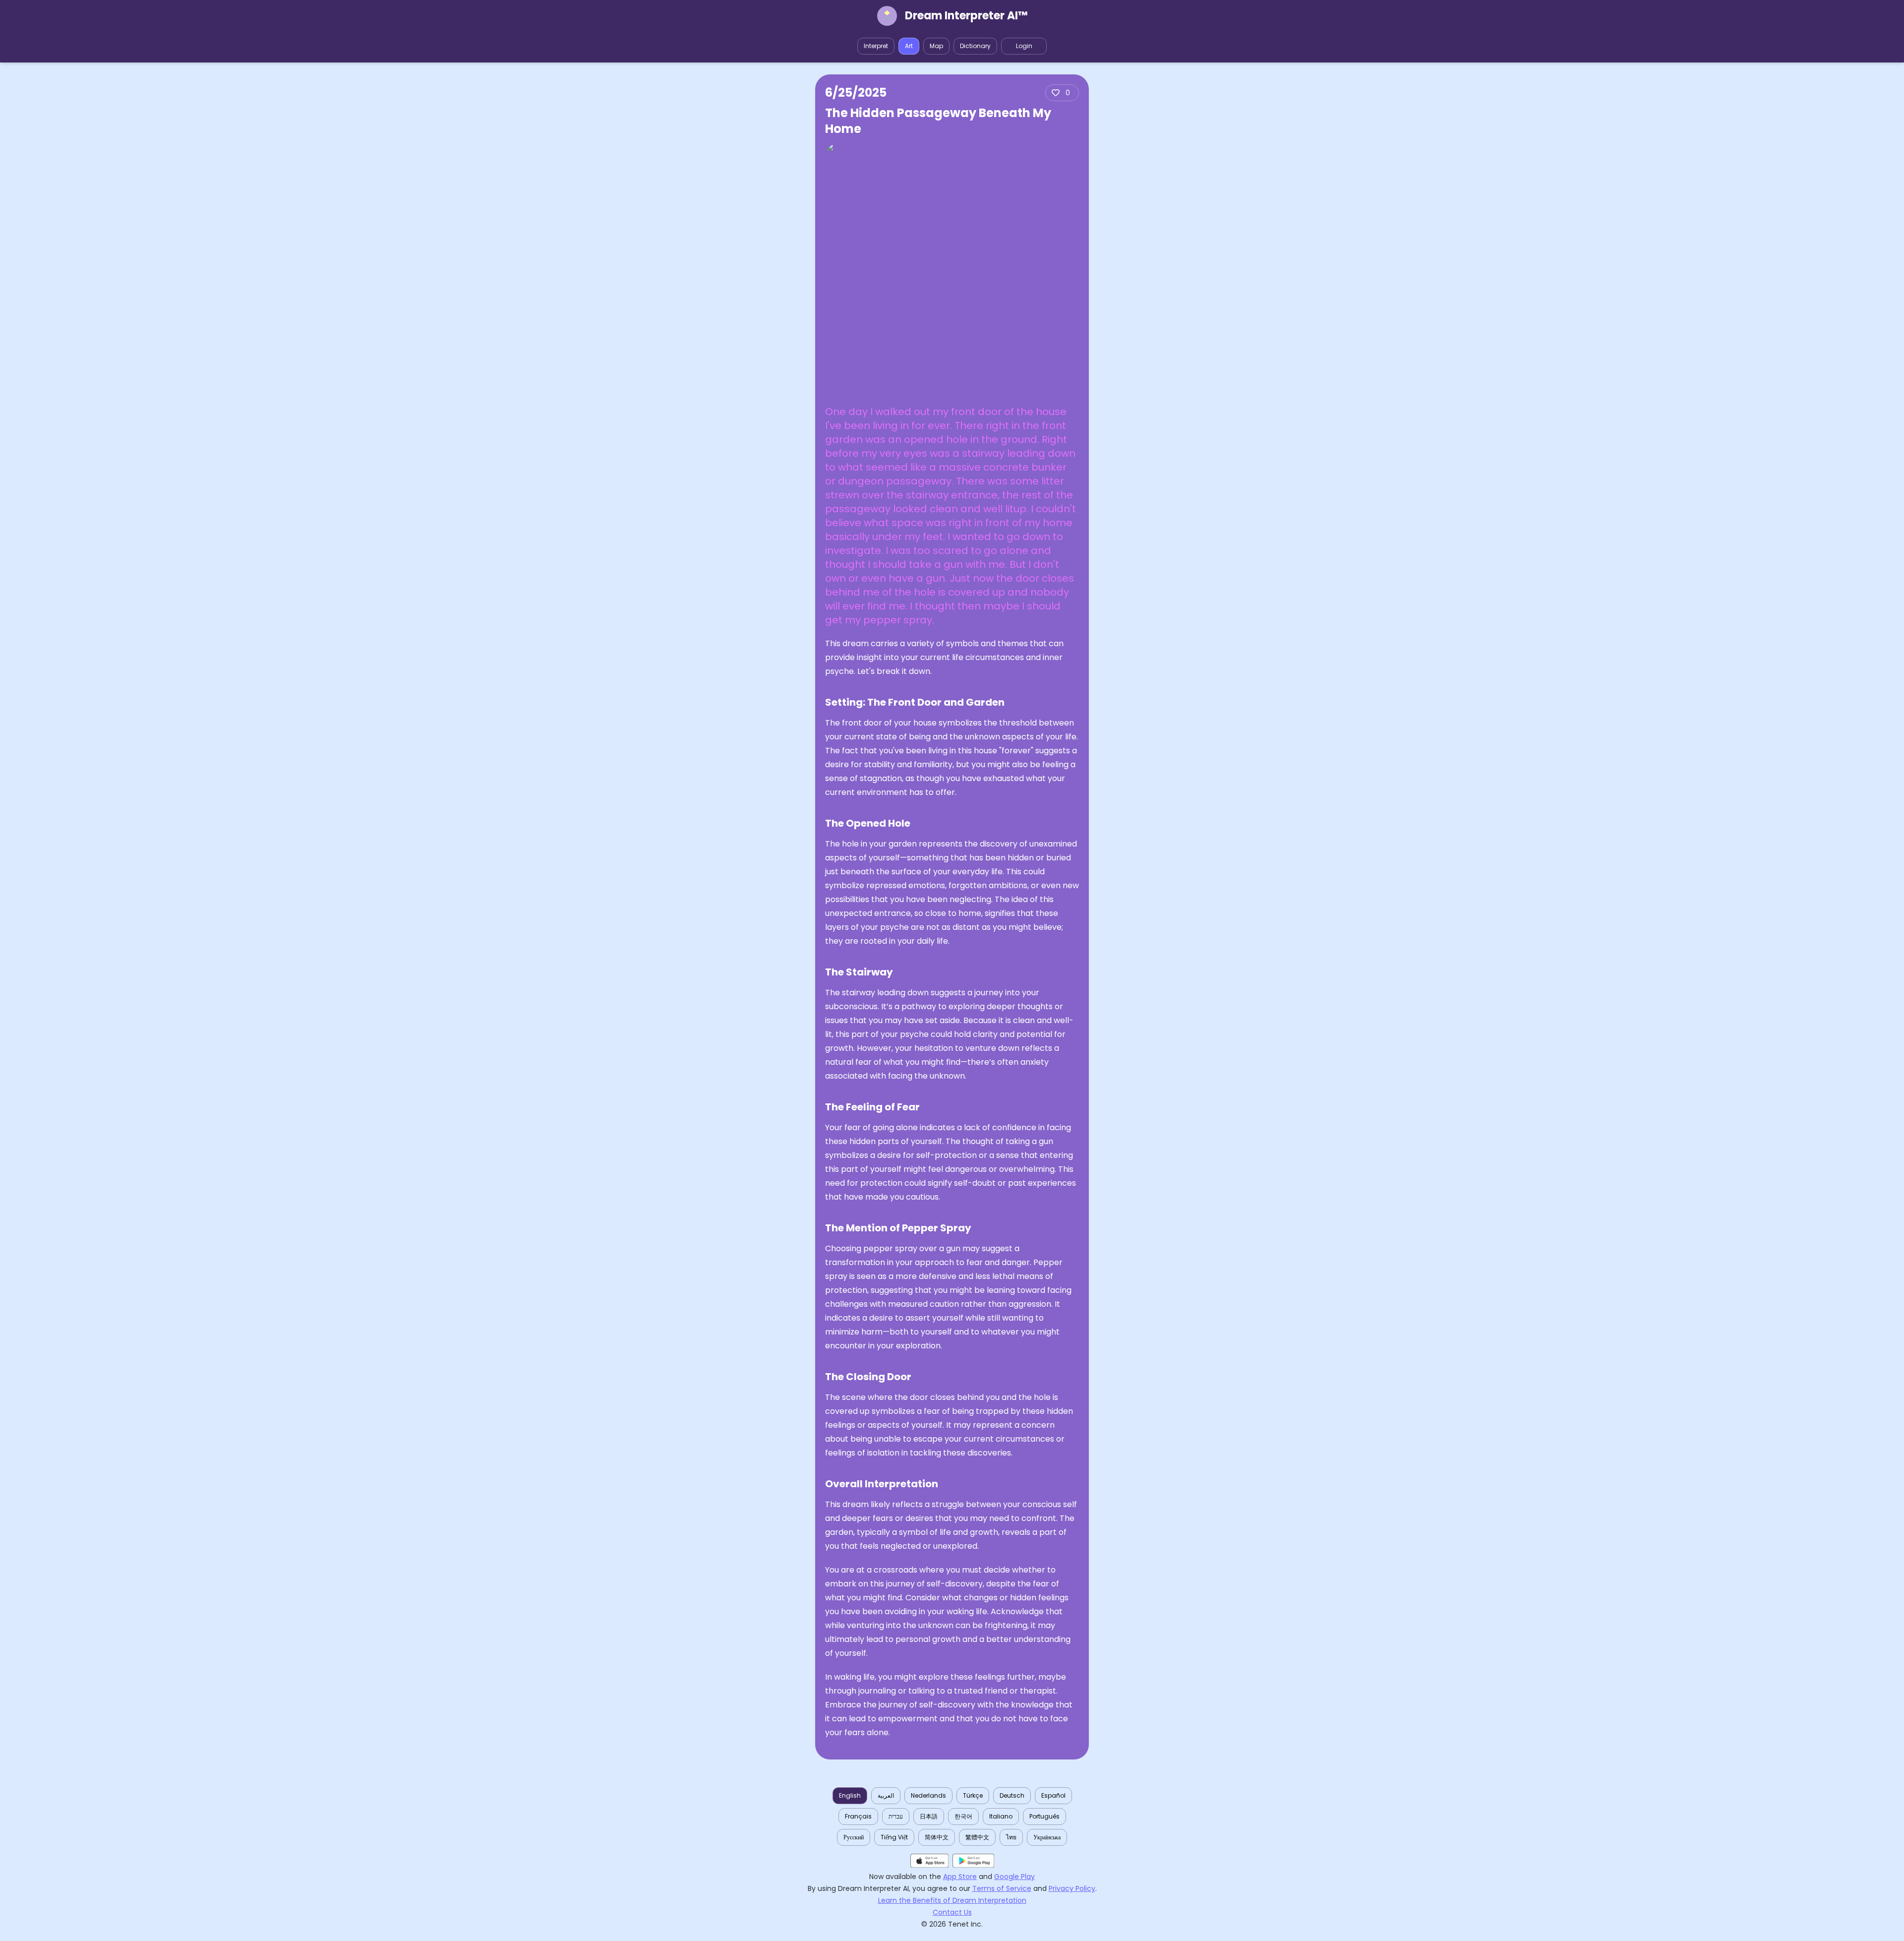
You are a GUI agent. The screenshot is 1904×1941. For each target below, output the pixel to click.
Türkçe (973, 1795)
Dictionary (975, 46)
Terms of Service (1002, 1888)
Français (858, 1816)
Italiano (1001, 1816)
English (850, 1795)
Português (1044, 1816)
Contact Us (952, 1912)
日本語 (929, 1816)
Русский (854, 1837)
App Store (960, 1877)
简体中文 (937, 1837)
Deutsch (1012, 1795)
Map (936, 46)
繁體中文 (977, 1837)
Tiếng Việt (894, 1837)
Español (1053, 1795)
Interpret (876, 46)
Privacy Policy (1072, 1888)
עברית (896, 1816)
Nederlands (928, 1795)
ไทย (1011, 1837)
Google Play (1014, 1877)
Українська (1047, 1837)
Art (909, 46)
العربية (886, 1795)
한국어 (963, 1816)
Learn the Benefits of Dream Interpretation (952, 1900)
